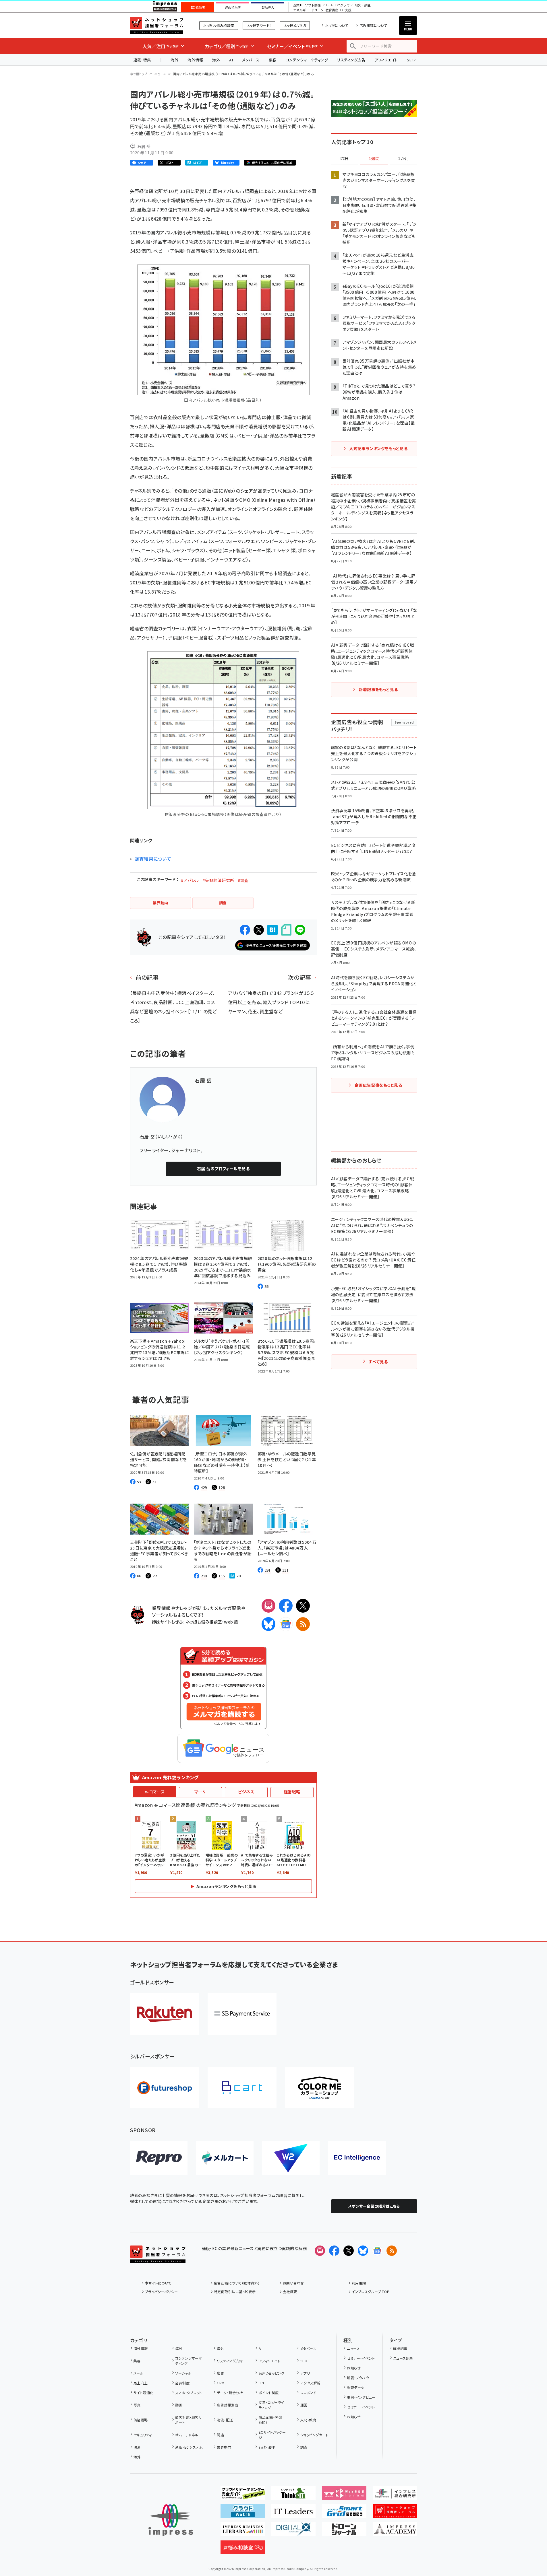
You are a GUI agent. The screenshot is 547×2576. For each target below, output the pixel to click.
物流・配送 (225, 2420)
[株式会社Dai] (242, 2088)
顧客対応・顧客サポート (189, 2420)
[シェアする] (245, 930)
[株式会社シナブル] (357, 2158)
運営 (304, 2405)
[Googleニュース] (286, 1624)
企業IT (298, 5)
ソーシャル (183, 2373)
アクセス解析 (310, 2383)
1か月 (403, 159)
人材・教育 (308, 2420)
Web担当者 (233, 7)
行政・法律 (267, 2447)
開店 (220, 2435)
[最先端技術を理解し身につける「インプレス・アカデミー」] (395, 2532)
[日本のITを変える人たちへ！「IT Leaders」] (293, 2513)
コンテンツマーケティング (307, 60)
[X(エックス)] (303, 1606)
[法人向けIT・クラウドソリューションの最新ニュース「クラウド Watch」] (243, 2513)
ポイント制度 (269, 2393)
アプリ (305, 2373)
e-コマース (155, 1792)
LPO (262, 2383)
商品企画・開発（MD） (270, 2420)
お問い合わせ (293, 2283)
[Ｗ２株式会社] (291, 2158)
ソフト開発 (313, 5)
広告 (220, 2373)
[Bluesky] (363, 2251)
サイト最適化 (144, 2393)
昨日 (345, 159)
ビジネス (246, 1792)
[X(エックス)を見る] (349, 2251)
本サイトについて (158, 2283)
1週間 (374, 159)
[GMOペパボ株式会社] (320, 2088)
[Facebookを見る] (334, 2251)
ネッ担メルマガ (295, 25)
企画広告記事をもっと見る (378, 1085)
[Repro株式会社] (159, 2158)
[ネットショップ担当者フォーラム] (158, 2259)
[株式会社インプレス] (171, 2520)
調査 (304, 2447)
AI (231, 60)
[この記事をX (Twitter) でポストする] (259, 930)
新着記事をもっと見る (378, 689)
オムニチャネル (187, 2435)
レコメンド (308, 2393)
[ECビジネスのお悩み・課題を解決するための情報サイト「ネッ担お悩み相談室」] (243, 2550)
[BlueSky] (268, 1624)
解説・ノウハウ (358, 2378)
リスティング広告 (351, 60)
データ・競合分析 (230, 2393)
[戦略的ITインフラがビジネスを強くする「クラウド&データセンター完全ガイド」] (243, 2495)
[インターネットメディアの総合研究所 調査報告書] (395, 2495)
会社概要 (290, 2292)
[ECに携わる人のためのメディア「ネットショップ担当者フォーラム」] (395, 2513)
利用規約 (359, 2283)
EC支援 (346, 10)
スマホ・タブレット (189, 2393)
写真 (137, 2405)
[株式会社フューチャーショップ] (165, 2088)
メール (138, 2373)
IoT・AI (328, 5)
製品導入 (268, 7)
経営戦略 (292, 1792)
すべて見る (378, 1362)
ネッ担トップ (139, 74)
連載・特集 (142, 60)
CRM (221, 2383)
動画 (179, 2405)
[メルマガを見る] (320, 2251)
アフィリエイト (386, 60)
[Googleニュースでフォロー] (377, 2251)
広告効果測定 (228, 2405)
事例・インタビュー (361, 2397)
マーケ (200, 1792)
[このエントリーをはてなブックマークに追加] (272, 930)
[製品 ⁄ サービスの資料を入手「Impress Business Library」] (243, 2532)
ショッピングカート (314, 2435)
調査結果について (153, 859)
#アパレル (190, 880)
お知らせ (354, 2368)
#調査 (243, 880)
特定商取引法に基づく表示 (235, 2292)
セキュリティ (143, 2435)
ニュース (160, 74)
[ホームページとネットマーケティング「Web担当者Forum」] (344, 2495)
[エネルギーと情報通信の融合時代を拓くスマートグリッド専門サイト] (344, 2513)
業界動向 (224, 2447)
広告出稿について (373, 25)
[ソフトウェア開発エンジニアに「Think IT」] (293, 2495)
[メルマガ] (268, 1606)
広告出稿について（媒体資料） (237, 2283)
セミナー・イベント (361, 2358)
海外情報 (195, 60)
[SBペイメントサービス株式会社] (242, 2014)
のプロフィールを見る (223, 1169)
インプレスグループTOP (371, 2292)
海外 (174, 60)
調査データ (355, 2387)
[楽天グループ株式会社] (165, 2014)
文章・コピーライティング (271, 2405)
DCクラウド (344, 5)
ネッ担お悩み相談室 (219, 25)
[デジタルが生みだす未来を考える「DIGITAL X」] (293, 2532)
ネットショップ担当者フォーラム (157, 26)
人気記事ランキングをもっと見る (378, 448)
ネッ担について (337, 25)
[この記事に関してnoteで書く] (286, 930)
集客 (273, 60)
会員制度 (182, 2383)
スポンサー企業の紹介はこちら (374, 2206)
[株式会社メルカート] (225, 2158)
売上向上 (141, 2383)
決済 (137, 2447)
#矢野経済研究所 (218, 880)
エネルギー (301, 10)
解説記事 (400, 2348)
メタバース (251, 60)
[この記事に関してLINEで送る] (300, 930)
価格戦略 (141, 2420)
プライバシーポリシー (162, 2292)
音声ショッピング (271, 2373)
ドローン (317, 10)
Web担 (231, 1622)
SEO (304, 2361)
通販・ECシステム (189, 2447)
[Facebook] (286, 1606)
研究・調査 (363, 5)
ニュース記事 (403, 2358)
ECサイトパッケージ (272, 2435)
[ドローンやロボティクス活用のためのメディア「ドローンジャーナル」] (344, 2532)
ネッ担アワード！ (259, 25)
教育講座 (332, 10)
